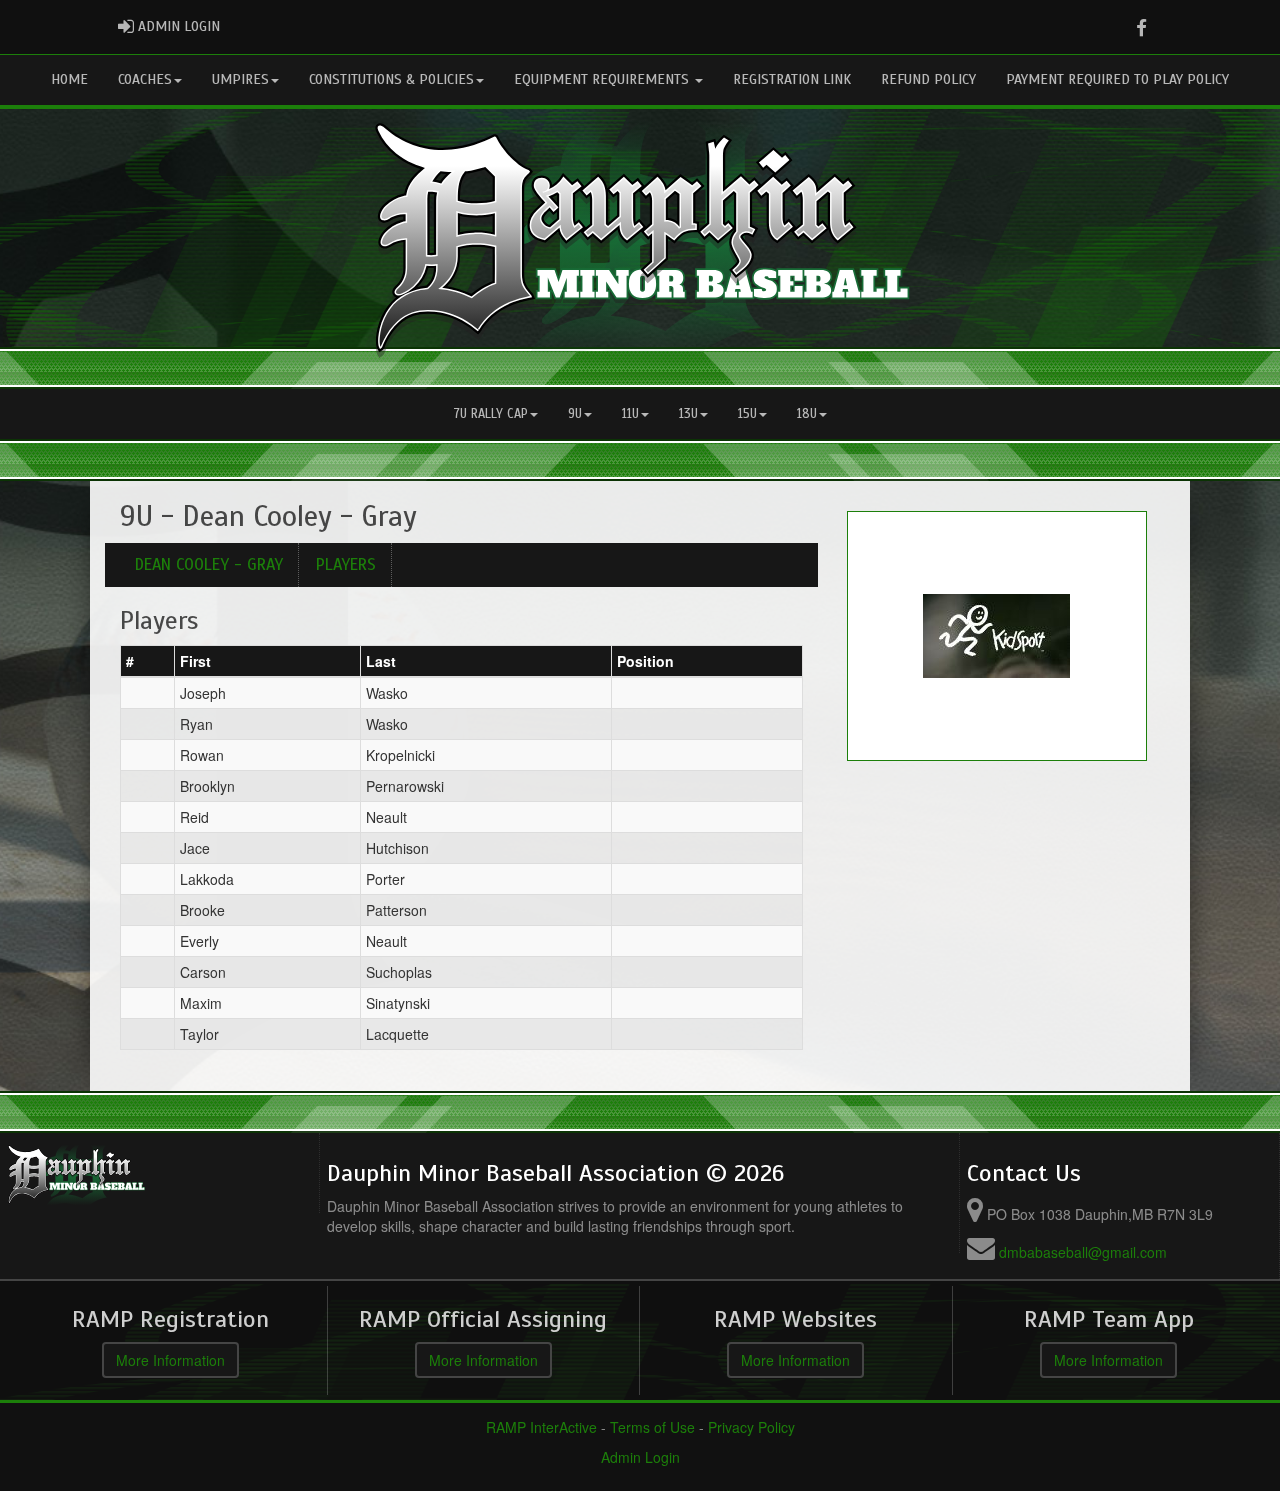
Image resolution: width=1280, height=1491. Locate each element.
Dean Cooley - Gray (209, 564)
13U (688, 414)
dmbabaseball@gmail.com (1083, 1252)
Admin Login (640, 1457)
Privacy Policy (751, 1427)
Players (346, 564)
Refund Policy (928, 79)
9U (575, 414)
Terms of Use (652, 1427)
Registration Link (792, 79)
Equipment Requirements (603, 79)
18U (807, 414)
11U (630, 414)
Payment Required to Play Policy (1117, 79)
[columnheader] (148, 661)
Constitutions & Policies (391, 79)
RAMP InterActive (541, 1427)
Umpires (240, 79)
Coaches (145, 79)
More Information (170, 1360)
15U (747, 414)
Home (69, 79)
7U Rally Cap (491, 414)
